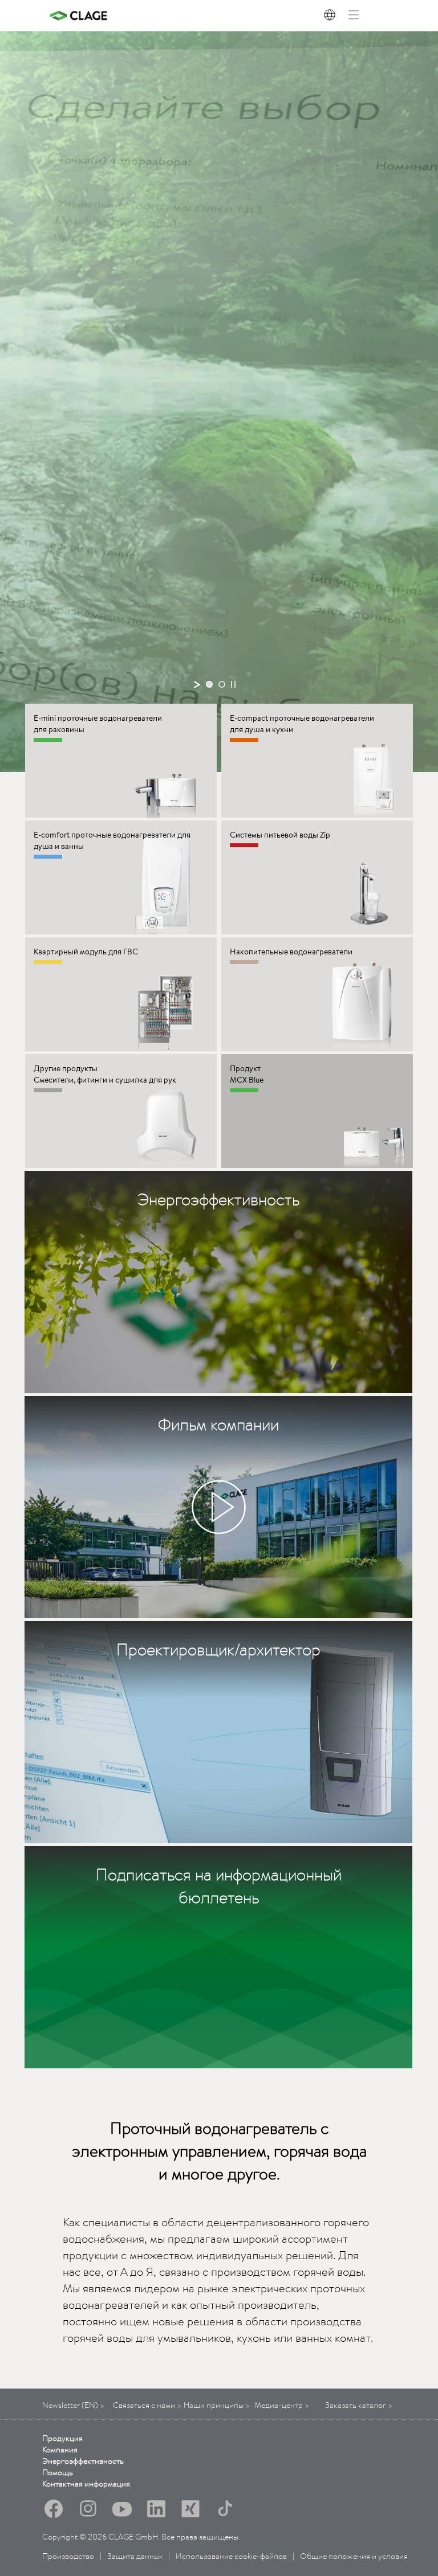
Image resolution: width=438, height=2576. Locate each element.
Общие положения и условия (354, 2556)
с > (147, 2405)
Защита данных (135, 2556)
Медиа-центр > (282, 2405)
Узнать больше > (219, 395)
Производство (68, 2556)
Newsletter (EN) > (73, 2405)
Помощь (58, 2472)
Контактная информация (86, 2484)
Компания (60, 2450)
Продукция (62, 2438)
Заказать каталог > (359, 2405)
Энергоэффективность (83, 2461)
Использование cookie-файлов (231, 2556)
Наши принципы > (217, 2405)
